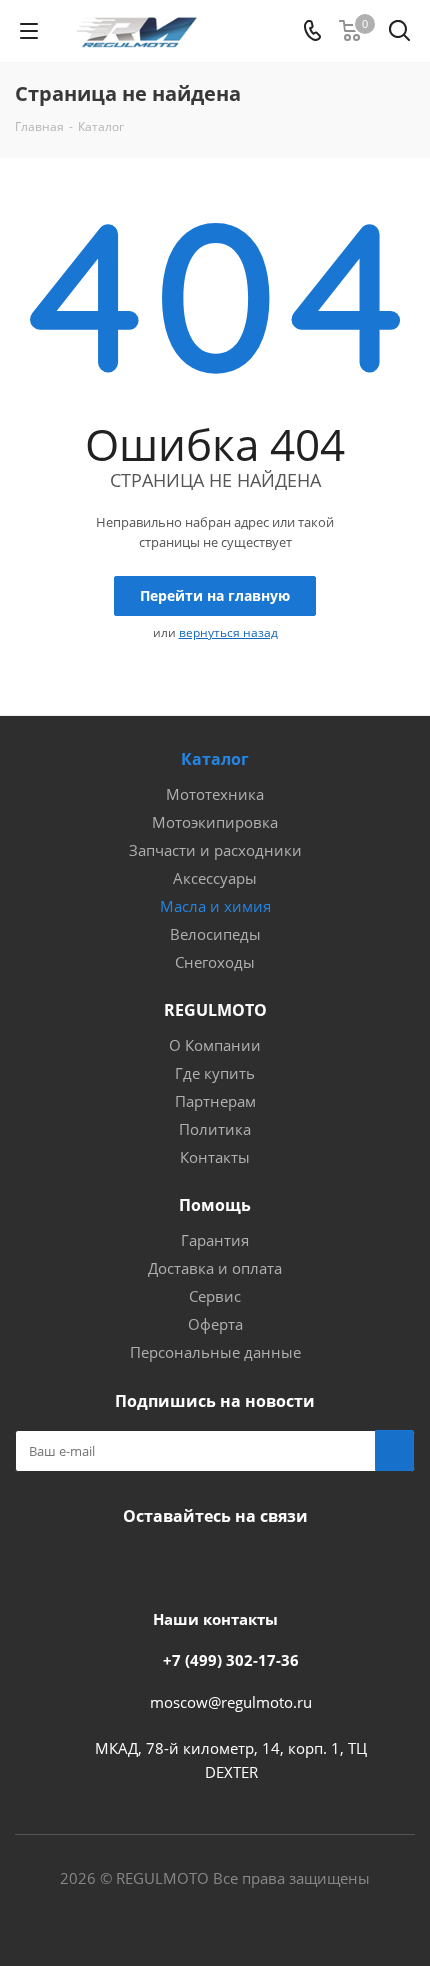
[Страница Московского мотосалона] (185, 1563)
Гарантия (215, 1240)
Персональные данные (215, 1352)
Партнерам (215, 1101)
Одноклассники (285, 1563)
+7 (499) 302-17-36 (231, 1660)
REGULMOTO (215, 1010)
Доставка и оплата (215, 1268)
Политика (215, 1129)
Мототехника (215, 794)
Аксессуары (215, 878)
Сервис (215, 1296)
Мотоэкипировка (215, 822)
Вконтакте (135, 1563)
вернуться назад (228, 632)
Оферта (215, 1324)
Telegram (235, 1563)
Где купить (215, 1073)
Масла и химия (215, 906)
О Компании (215, 1045)
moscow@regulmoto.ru (231, 1702)
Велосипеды (215, 934)
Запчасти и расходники (215, 850)
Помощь (215, 1205)
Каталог (215, 759)
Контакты (215, 1157)
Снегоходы (215, 962)
